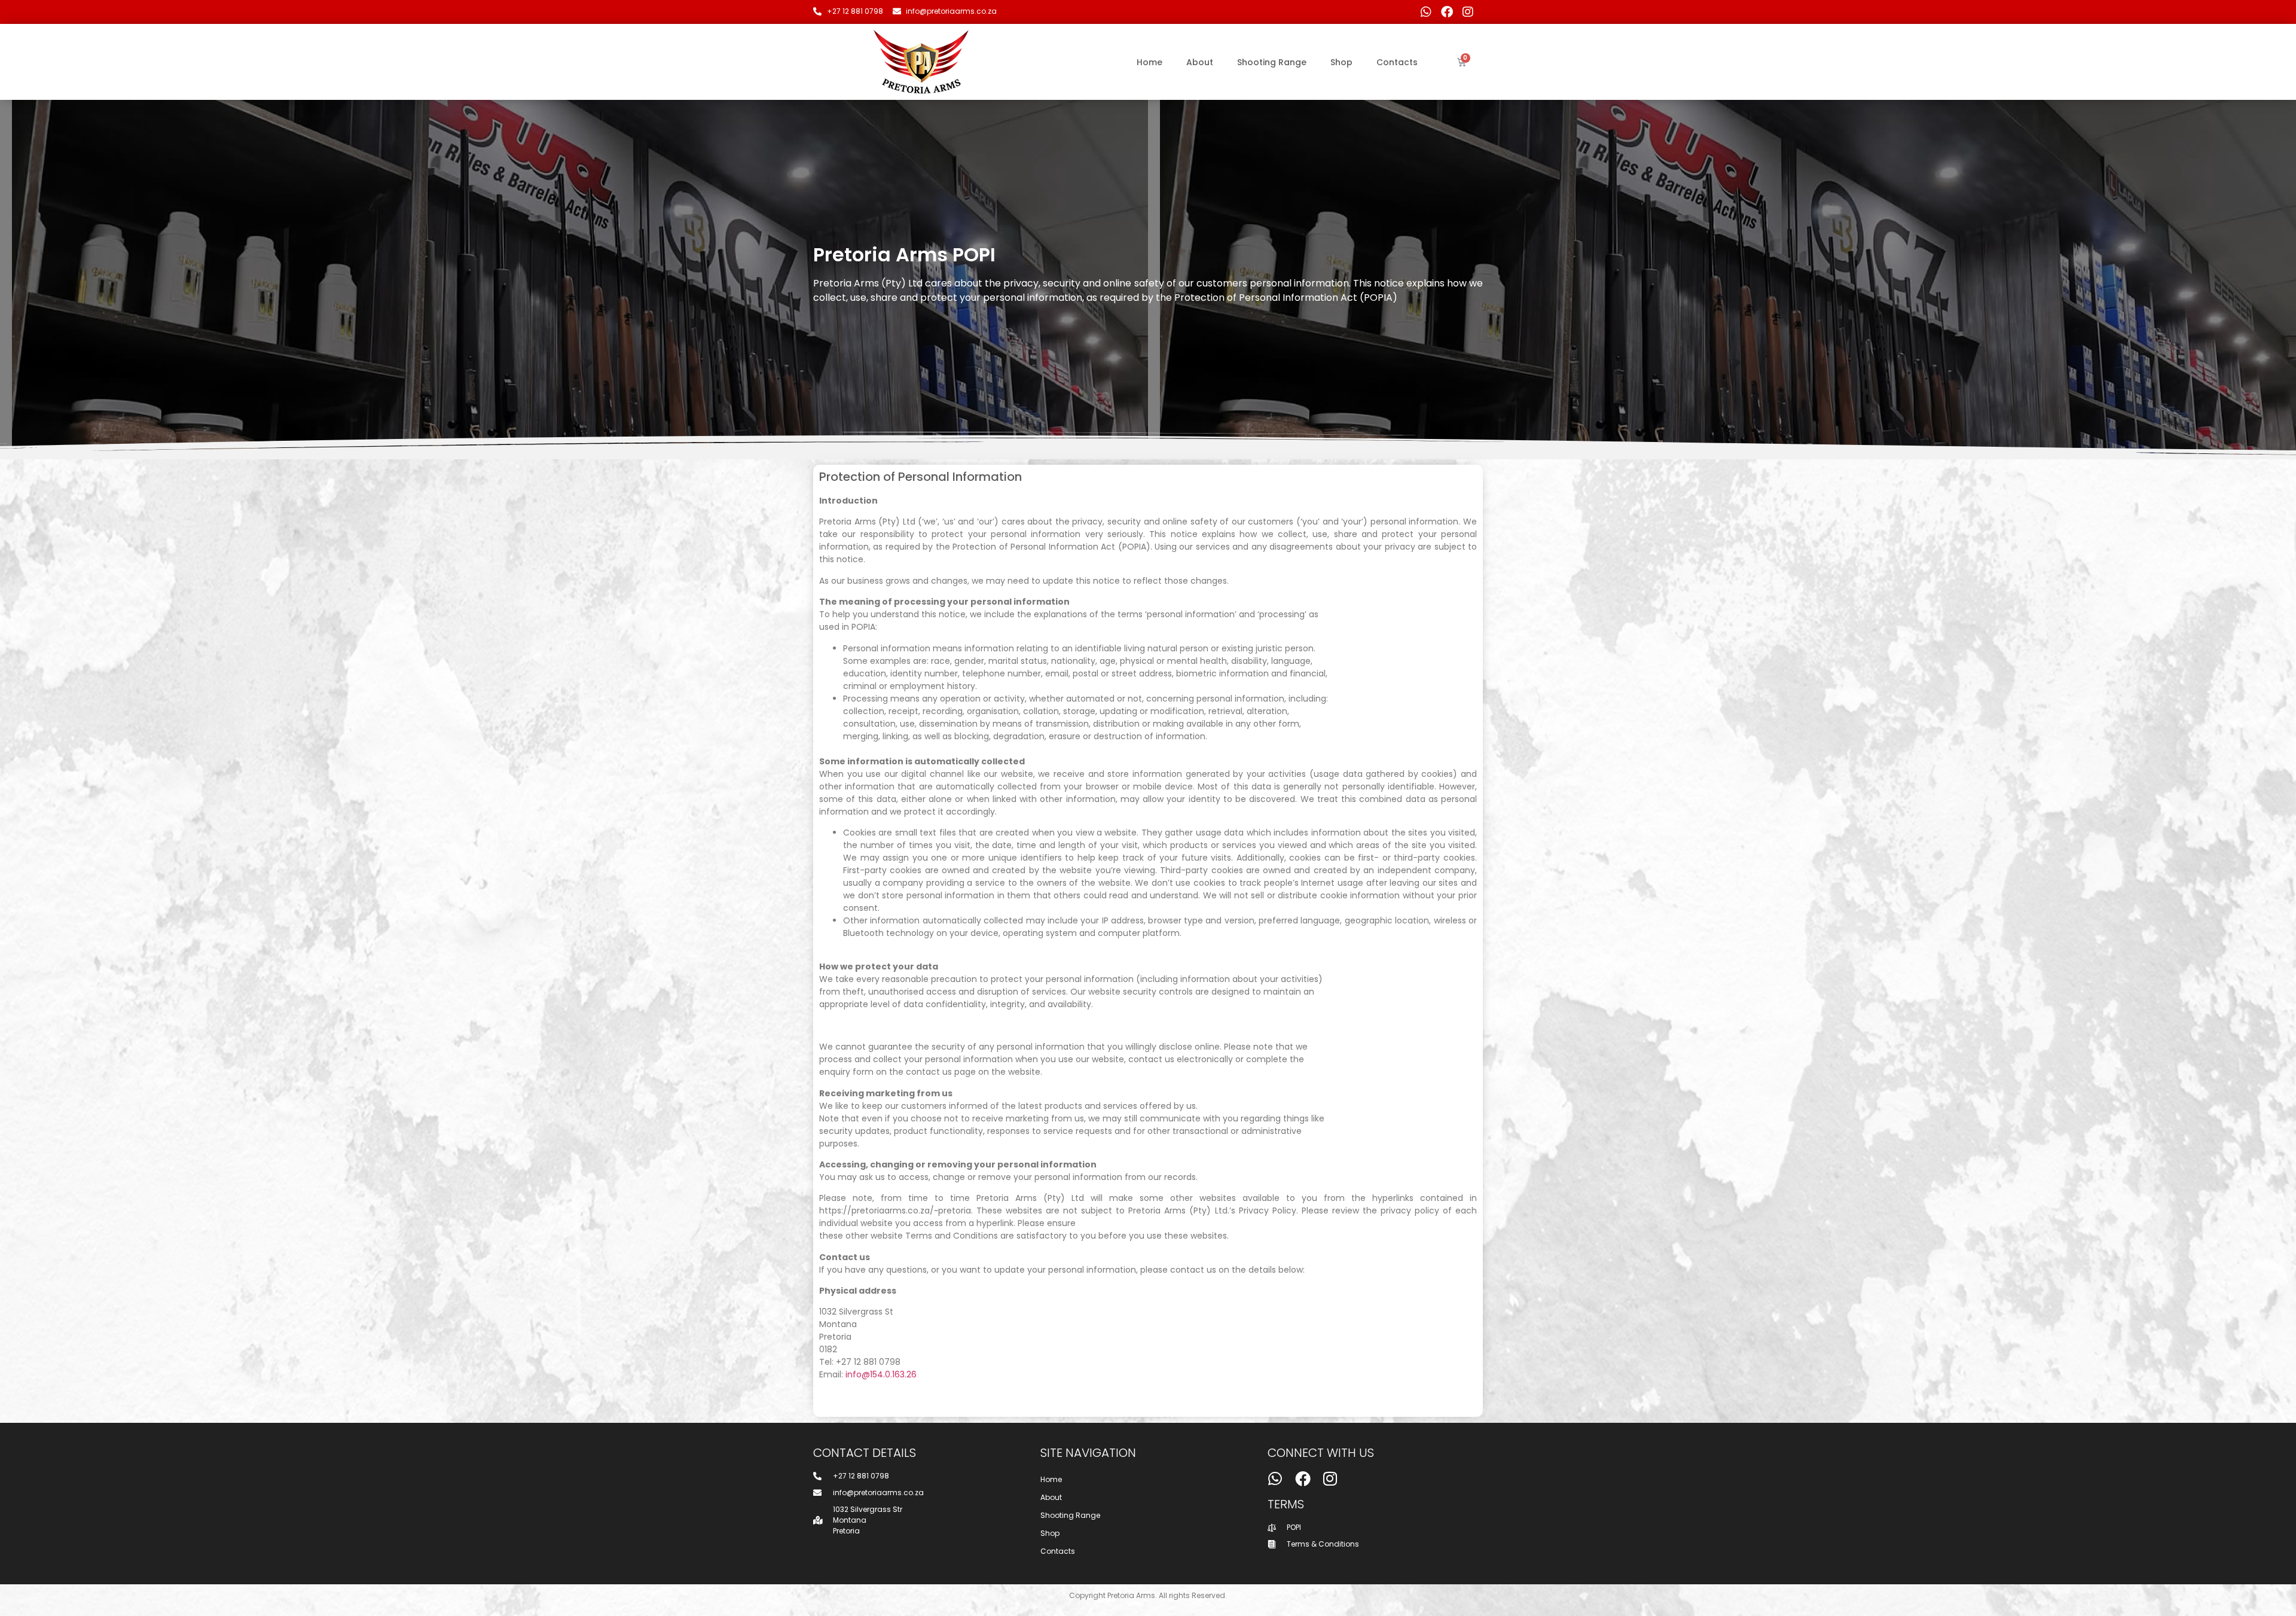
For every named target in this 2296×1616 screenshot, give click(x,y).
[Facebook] (1447, 12)
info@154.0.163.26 (881, 1374)
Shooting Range (1272, 62)
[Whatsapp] (1426, 12)
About (1200, 62)
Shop (1341, 62)
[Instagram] (1468, 12)
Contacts (1397, 62)
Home (1149, 62)
